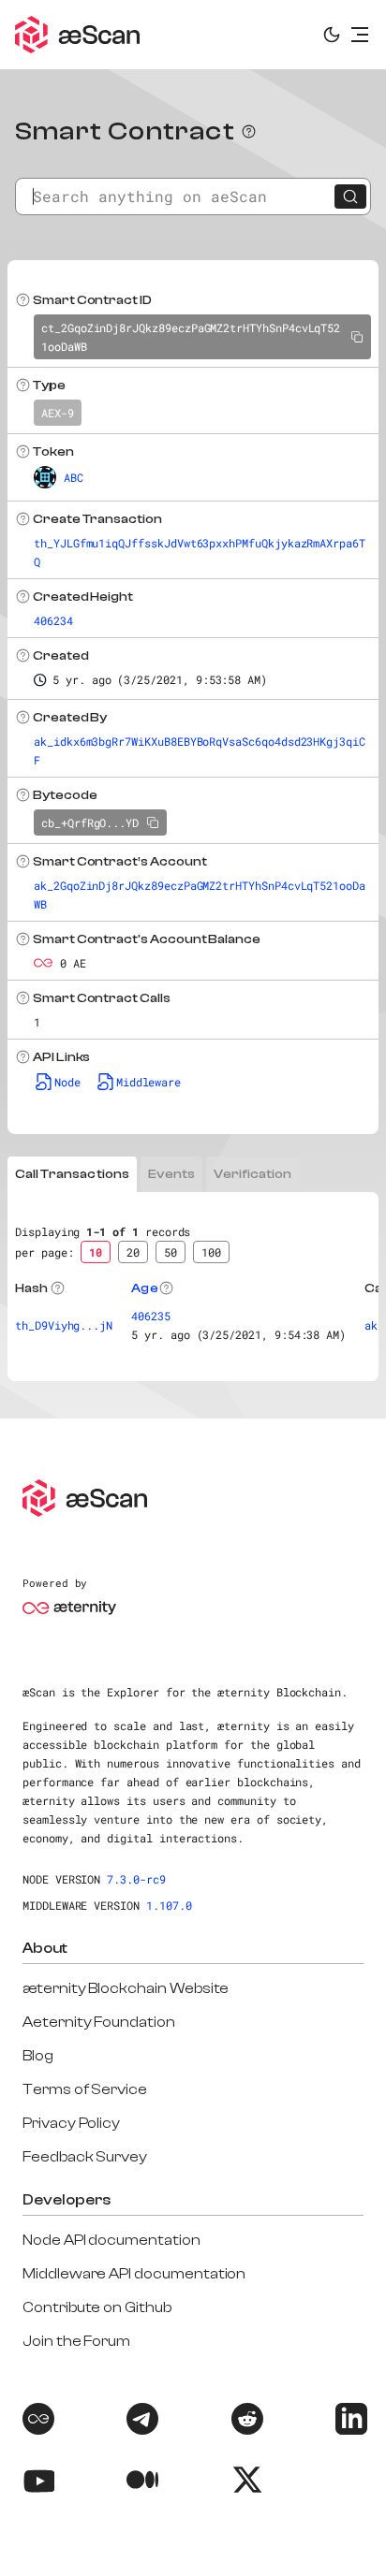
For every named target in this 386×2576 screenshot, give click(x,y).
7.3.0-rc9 (136, 1879)
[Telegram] (141, 2422)
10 (96, 1252)
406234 (53, 620)
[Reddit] (245, 2422)
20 (133, 1252)
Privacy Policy (71, 2123)
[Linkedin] (349, 2422)
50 (171, 1252)
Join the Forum (76, 2341)
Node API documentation (111, 2240)
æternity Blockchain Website (126, 1988)
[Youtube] (37, 2483)
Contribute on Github (97, 2307)
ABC (74, 477)
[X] (245, 2483)
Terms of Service (85, 2089)
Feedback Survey (85, 2157)
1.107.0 (169, 1905)
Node (67, 1082)
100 (211, 1252)
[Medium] (141, 2483)
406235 (151, 1316)
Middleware (148, 1082)
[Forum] (37, 2422)
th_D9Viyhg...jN (64, 1325)
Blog (38, 2056)
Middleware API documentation (134, 2274)
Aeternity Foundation (99, 2022)
